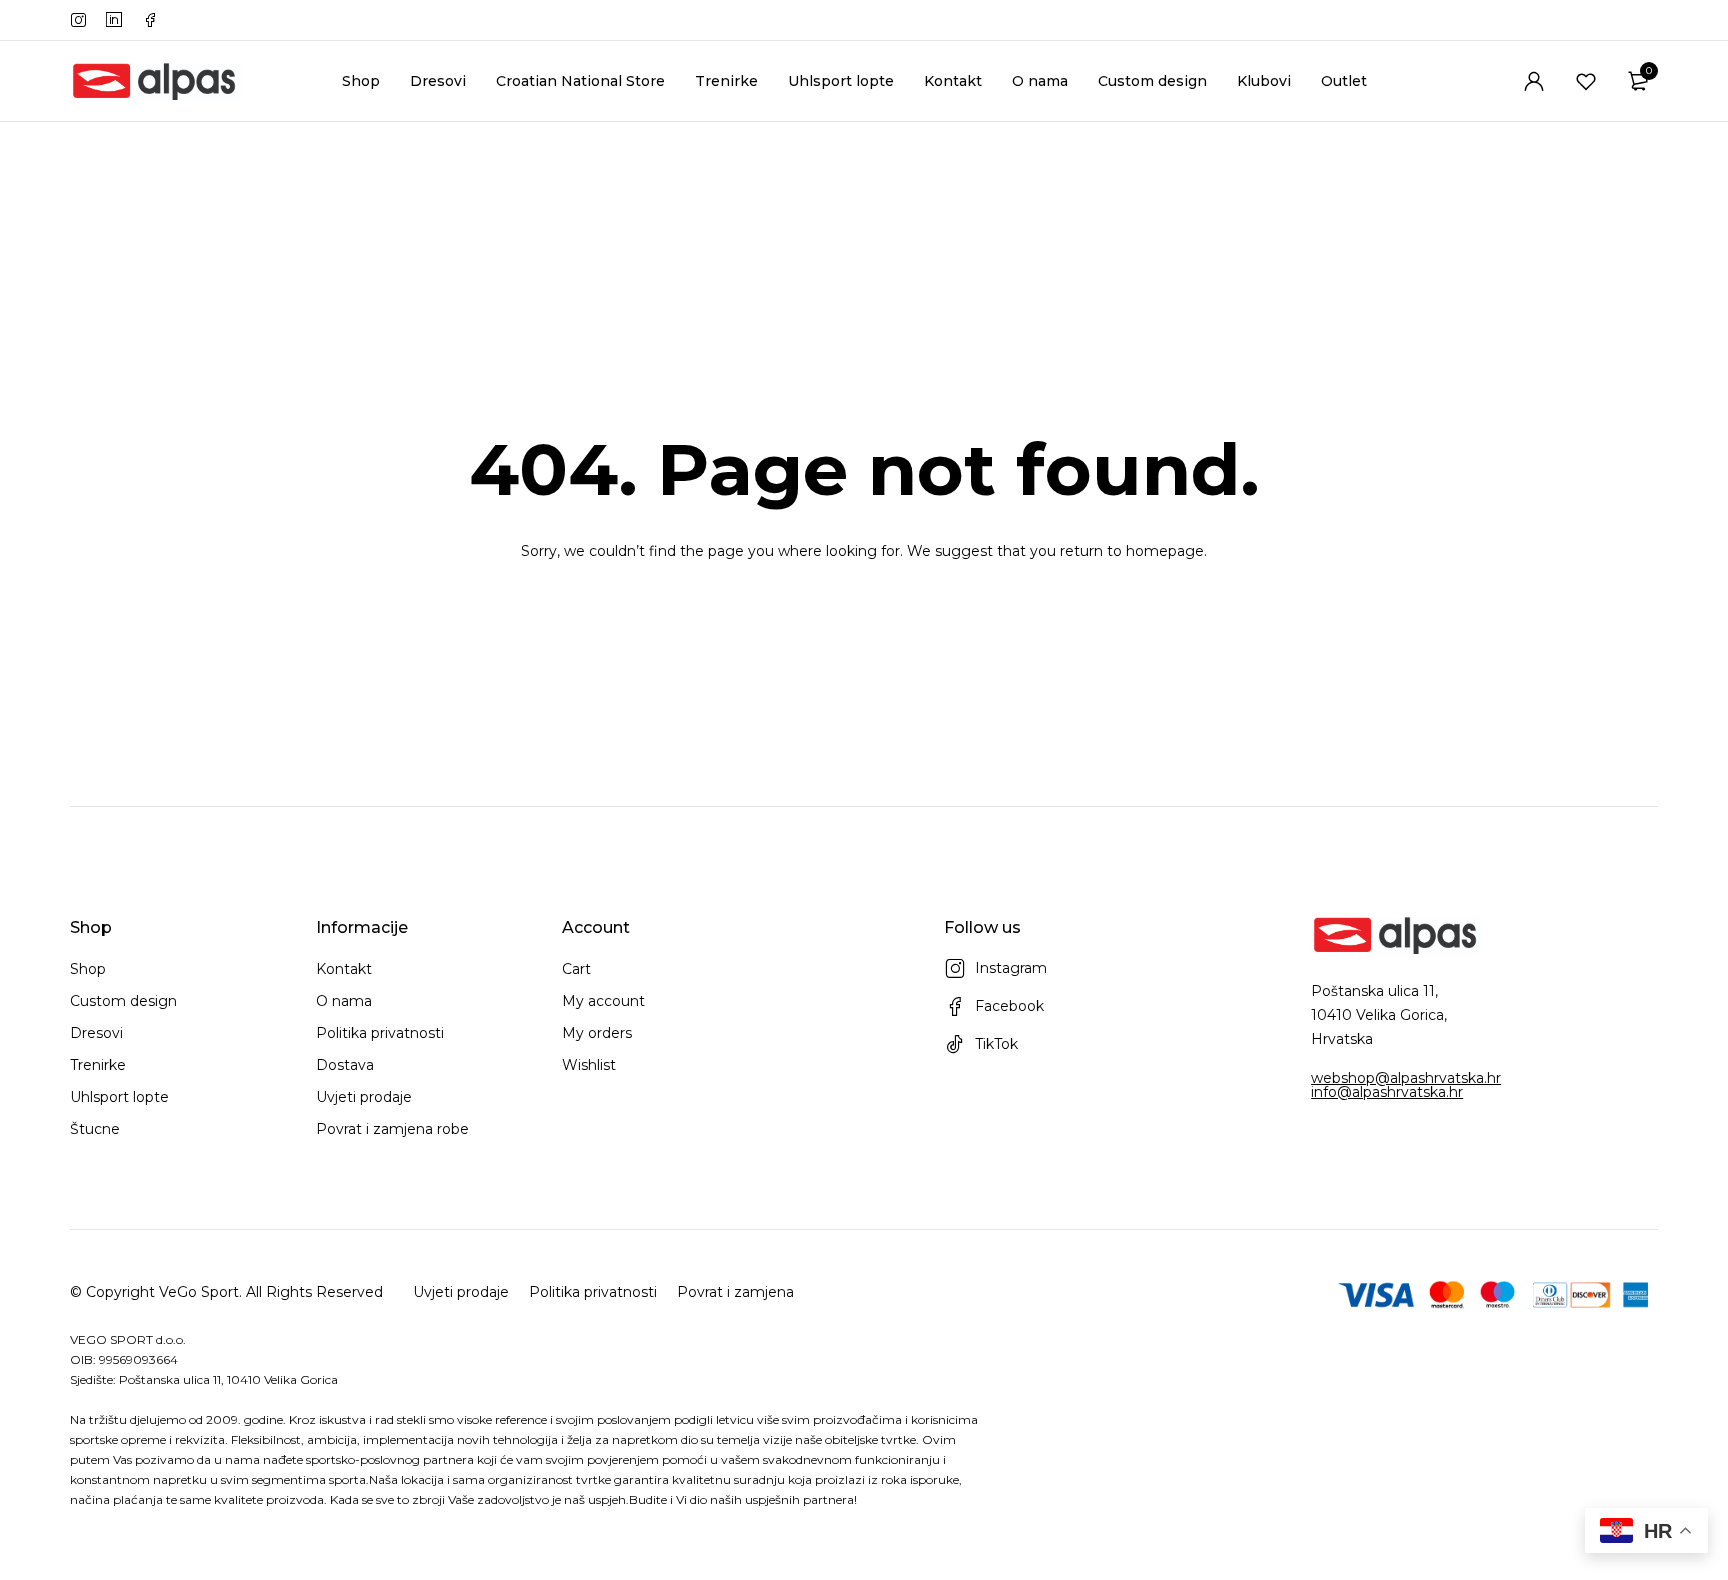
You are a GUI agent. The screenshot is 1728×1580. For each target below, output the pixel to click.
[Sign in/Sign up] (1534, 81)
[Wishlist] (1586, 81)
